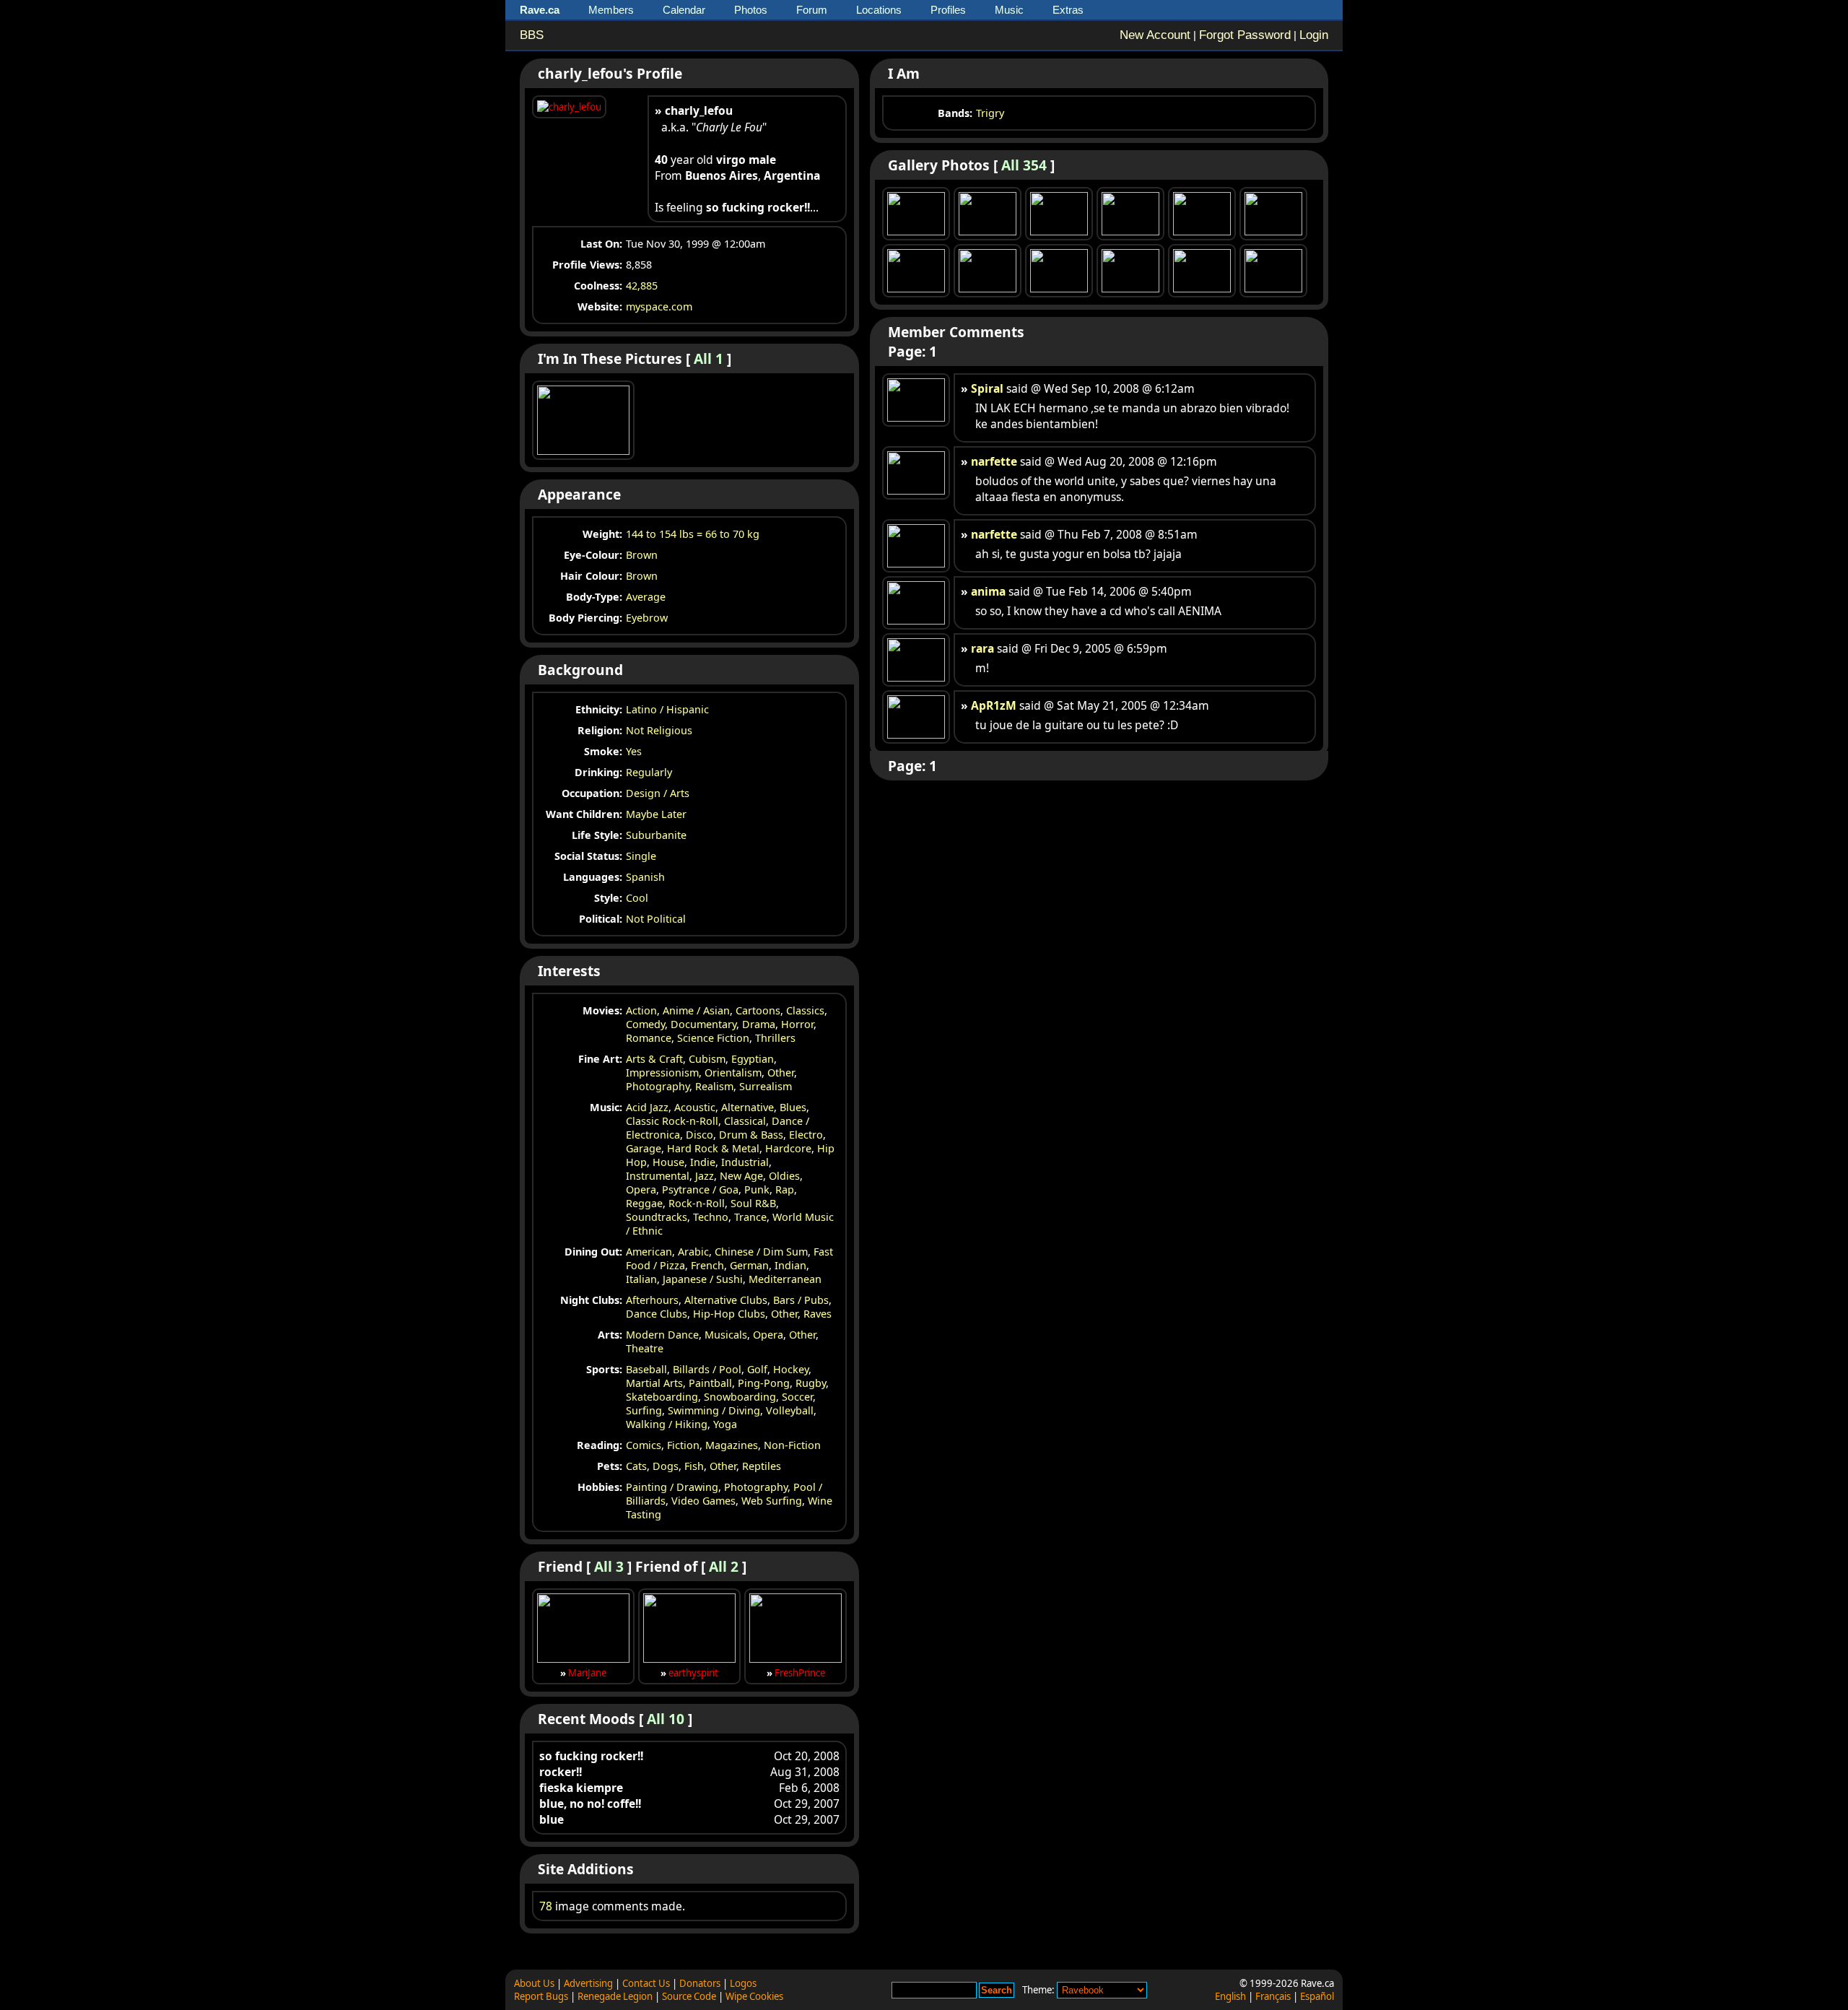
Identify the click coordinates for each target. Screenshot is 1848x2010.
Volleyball (790, 1410)
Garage (644, 1148)
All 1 (709, 358)
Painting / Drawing (672, 1487)
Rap (785, 1189)
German (749, 1265)
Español (1317, 1996)
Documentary (703, 1024)
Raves (818, 1314)
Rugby (811, 1383)
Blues (793, 1107)
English (1230, 1996)
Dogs (666, 1466)
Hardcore (788, 1148)
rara (982, 648)
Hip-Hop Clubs (729, 1314)
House (668, 1162)
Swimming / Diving (714, 1410)
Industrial (745, 1162)
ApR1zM (994, 705)
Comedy (645, 1024)
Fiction (683, 1445)
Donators (700, 1983)
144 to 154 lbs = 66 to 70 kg (693, 534)
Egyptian (753, 1059)
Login (1314, 35)
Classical (745, 1121)
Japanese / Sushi (703, 1279)
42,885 (642, 286)
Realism (714, 1086)
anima (988, 591)
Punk (757, 1189)
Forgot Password (1245, 35)
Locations (879, 10)
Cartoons (758, 1010)
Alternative (748, 1107)
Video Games (703, 1501)
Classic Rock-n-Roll (672, 1121)
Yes (634, 751)
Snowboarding (740, 1397)
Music (1009, 10)
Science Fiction (713, 1038)
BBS (532, 35)
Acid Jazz (647, 1107)
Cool (637, 898)
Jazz (705, 1176)
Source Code (689, 1996)
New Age (741, 1176)
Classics (805, 1010)
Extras (1068, 10)
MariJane (587, 1673)
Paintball (710, 1383)
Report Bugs (541, 1996)
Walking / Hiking (667, 1424)
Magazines (732, 1445)
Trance (750, 1217)
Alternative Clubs (726, 1300)
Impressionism (662, 1073)
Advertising (588, 1983)
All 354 (1024, 165)
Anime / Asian (696, 1010)
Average (646, 597)
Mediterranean (785, 1279)
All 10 (666, 1719)
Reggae (644, 1203)
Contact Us (646, 1983)
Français (1273, 1996)
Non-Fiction (792, 1445)
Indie (703, 1162)
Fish (694, 1466)
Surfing (644, 1410)
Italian (641, 1279)
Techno (711, 1217)
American (649, 1252)
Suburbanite (656, 835)
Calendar (684, 10)
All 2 (724, 1566)
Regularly (649, 772)
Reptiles (762, 1466)
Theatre (645, 1348)
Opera (641, 1189)
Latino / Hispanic (667, 709)
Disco (699, 1135)
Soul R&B (753, 1203)
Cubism (707, 1059)
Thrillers (775, 1038)
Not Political (656, 919)
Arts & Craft (654, 1059)
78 (546, 1906)
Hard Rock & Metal (713, 1148)
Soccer (797, 1397)
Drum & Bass (751, 1135)
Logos (743, 1983)
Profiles (948, 10)
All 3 (609, 1566)
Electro (806, 1135)
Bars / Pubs (801, 1300)
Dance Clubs (657, 1314)
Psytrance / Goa (700, 1189)
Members (611, 10)
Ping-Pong (764, 1383)
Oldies (784, 1176)
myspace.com (659, 306)
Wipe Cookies (754, 1996)
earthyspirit (693, 1673)
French (707, 1265)
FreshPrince (800, 1673)
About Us (534, 1983)
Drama (759, 1024)
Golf (757, 1369)
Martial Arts (654, 1383)
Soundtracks (657, 1217)
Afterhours (652, 1300)
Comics (644, 1445)
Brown (642, 555)
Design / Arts (658, 793)
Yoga (725, 1424)
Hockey (791, 1369)
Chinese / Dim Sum (761, 1252)
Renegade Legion (615, 1996)
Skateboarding (662, 1397)
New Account (1155, 35)
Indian (790, 1265)
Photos (751, 10)
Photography (658, 1086)
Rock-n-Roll (697, 1203)
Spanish (645, 877)
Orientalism (733, 1073)
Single (641, 856)
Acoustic (695, 1107)
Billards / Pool (707, 1369)
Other (781, 1073)
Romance (649, 1038)
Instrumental (658, 1176)
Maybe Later (656, 814)
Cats (636, 1466)
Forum (812, 10)
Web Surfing (772, 1501)
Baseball (646, 1369)
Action (641, 1010)
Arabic (693, 1252)
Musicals (726, 1335)
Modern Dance (662, 1335)
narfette (994, 461)
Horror (797, 1024)
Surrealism (766, 1086)
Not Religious (659, 730)
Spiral (987, 388)
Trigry (990, 113)
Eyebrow (647, 618)
